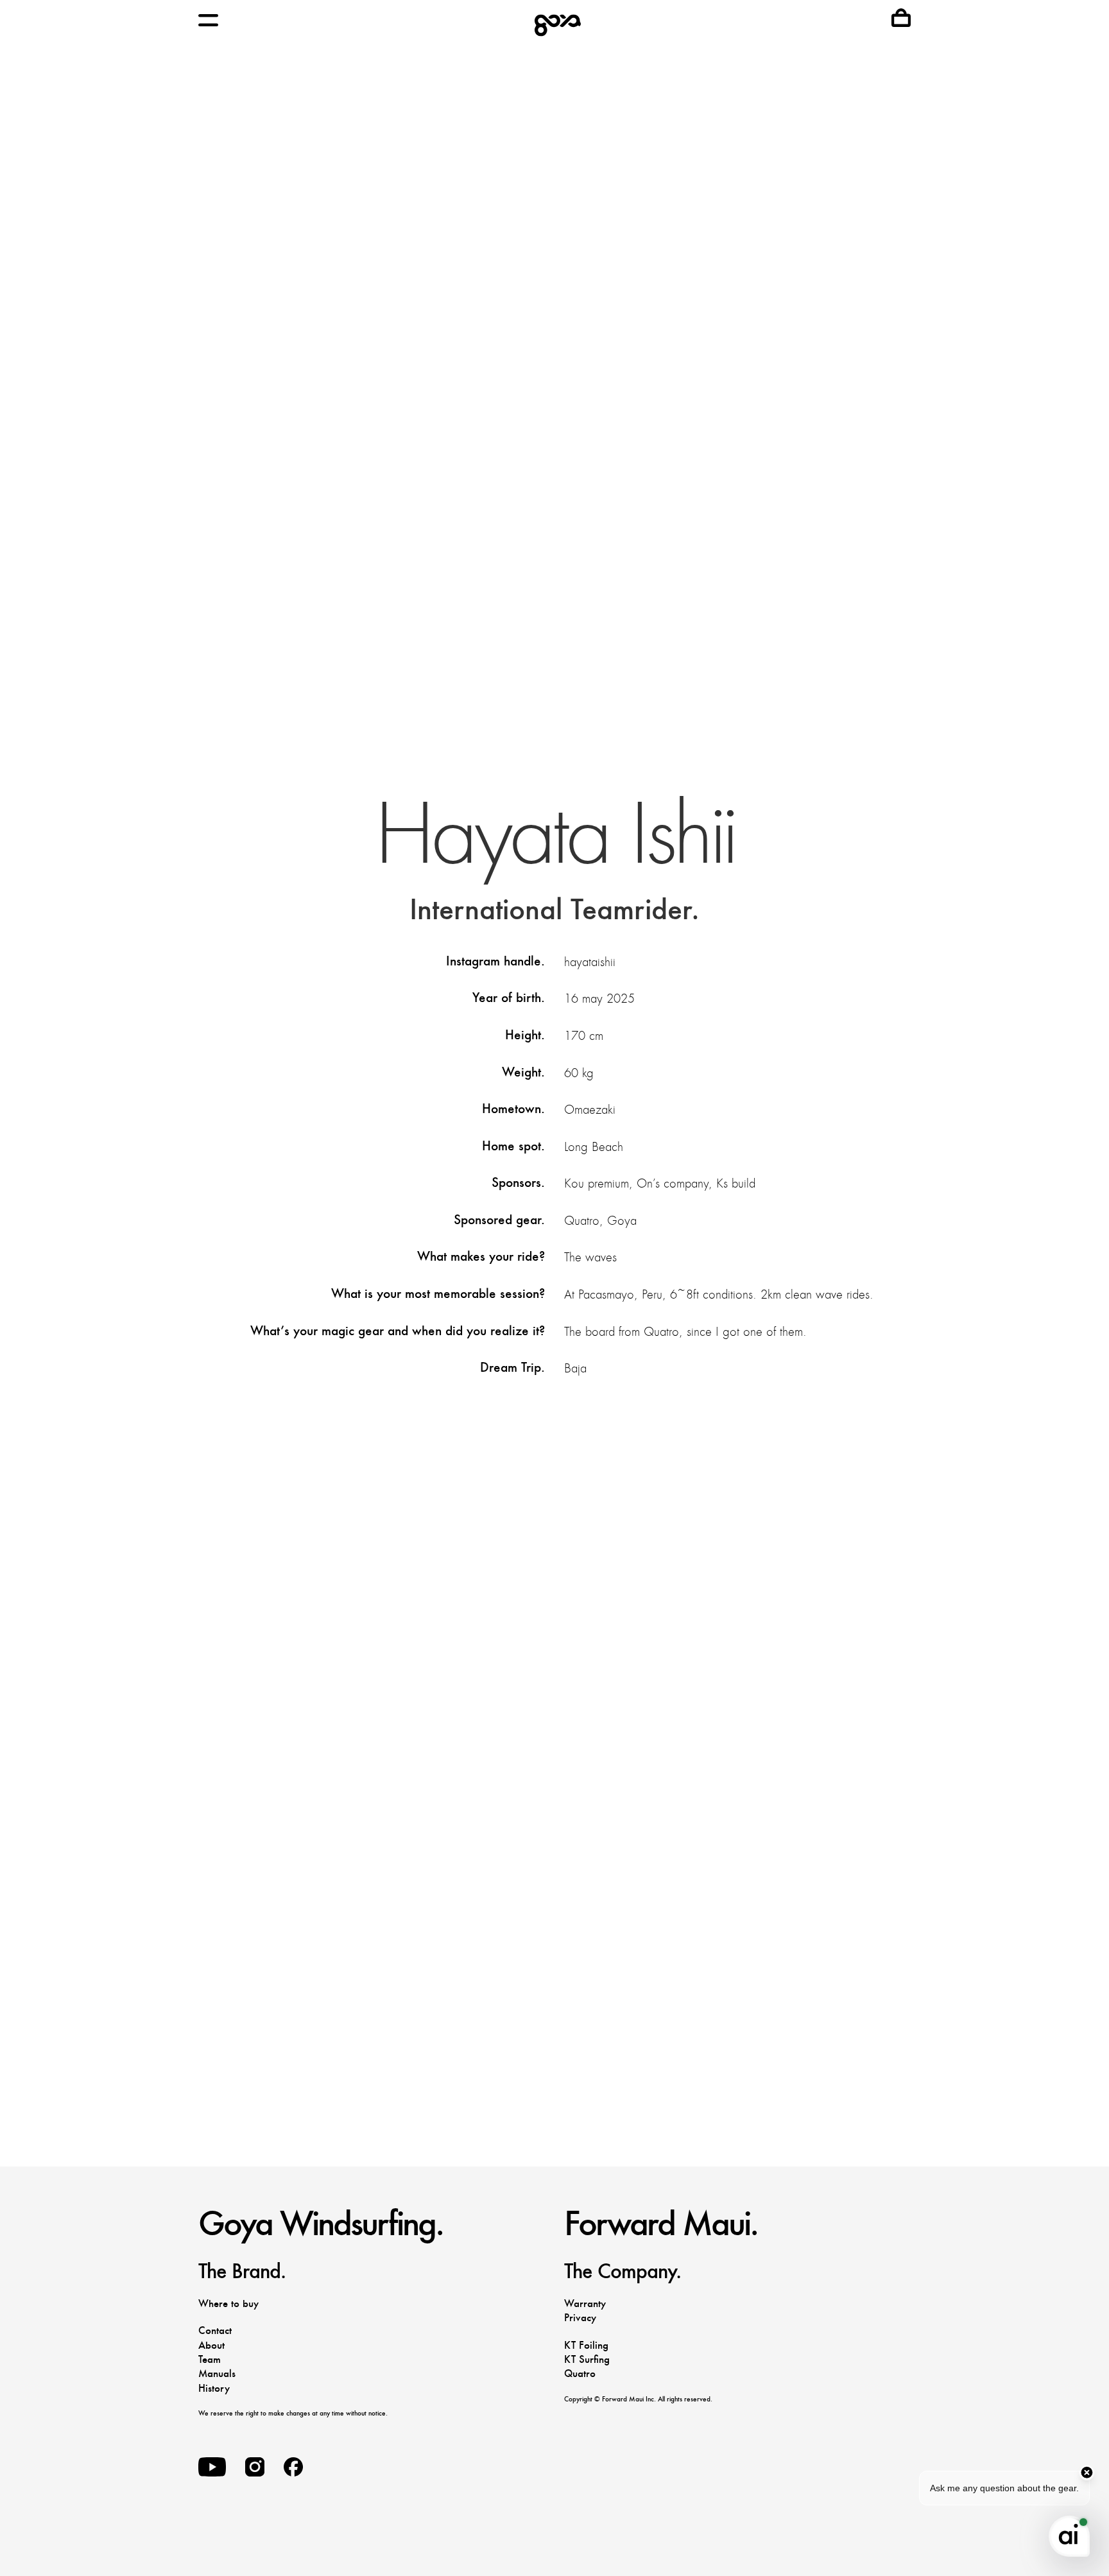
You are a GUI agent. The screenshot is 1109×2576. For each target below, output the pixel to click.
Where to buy (228, 2304)
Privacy (580, 2318)
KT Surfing (587, 2359)
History (214, 2388)
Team (210, 2359)
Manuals (217, 2373)
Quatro (580, 2373)
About (211, 2345)
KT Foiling (586, 2345)
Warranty (585, 2304)
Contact (215, 2330)
